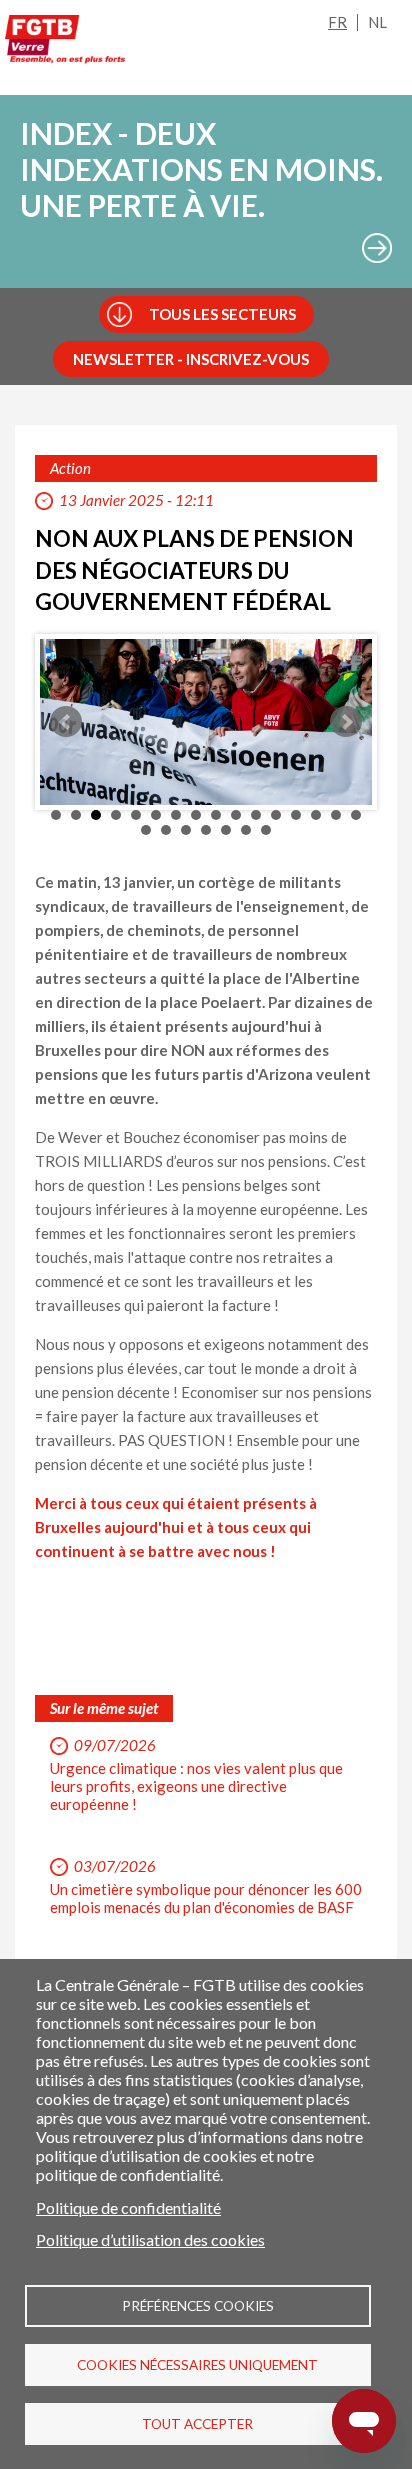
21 (226, 830)
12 (276, 815)
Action (70, 468)
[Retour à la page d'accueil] (65, 43)
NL (377, 22)
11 (256, 815)
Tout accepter (197, 2424)
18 (166, 830)
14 (316, 815)
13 (296, 815)
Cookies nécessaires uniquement (197, 2365)
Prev (66, 722)
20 (206, 830)
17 (146, 830)
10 (236, 815)
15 (336, 815)
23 (266, 830)
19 (186, 830)
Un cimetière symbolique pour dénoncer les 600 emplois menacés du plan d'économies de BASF (206, 1898)
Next (346, 722)
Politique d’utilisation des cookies (150, 2239)
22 (246, 830)
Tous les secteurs (222, 314)
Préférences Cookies (198, 2306)
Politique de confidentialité (128, 2207)
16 (356, 815)
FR (337, 22)
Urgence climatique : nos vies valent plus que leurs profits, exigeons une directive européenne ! (196, 1786)
